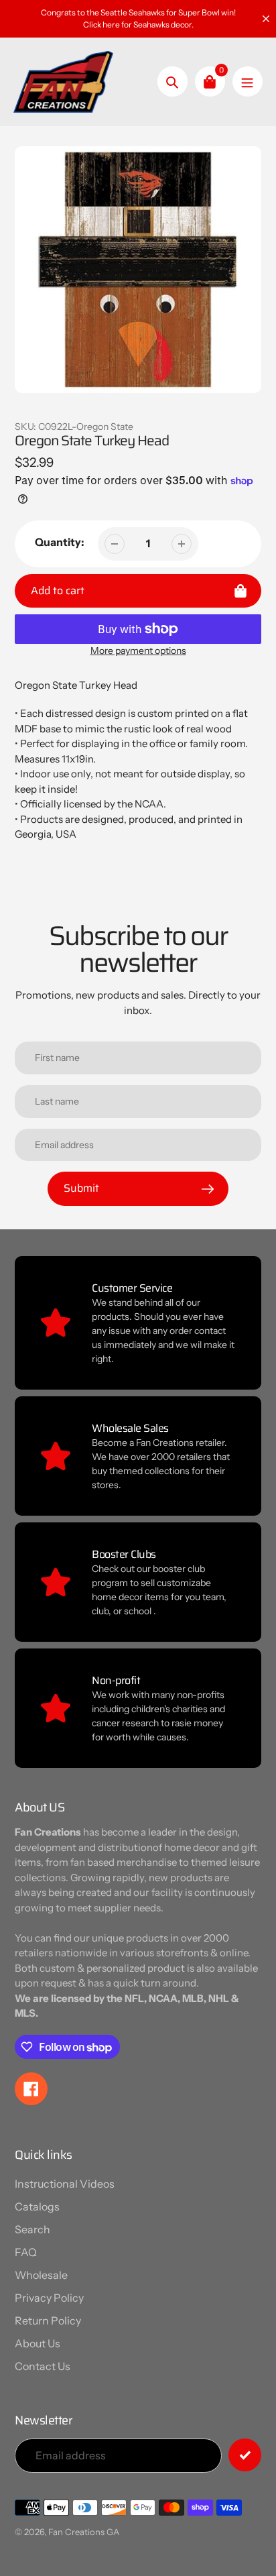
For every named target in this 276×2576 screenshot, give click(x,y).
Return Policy (48, 2320)
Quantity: (60, 542)
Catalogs (37, 2206)
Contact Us (43, 2366)
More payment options (138, 651)
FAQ (26, 2252)
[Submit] (245, 2455)
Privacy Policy (49, 2298)
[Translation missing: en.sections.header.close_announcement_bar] (266, 19)
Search (32, 2229)
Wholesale (41, 2275)
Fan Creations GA (84, 2532)
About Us (38, 2343)
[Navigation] (248, 81)
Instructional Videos (65, 2184)
